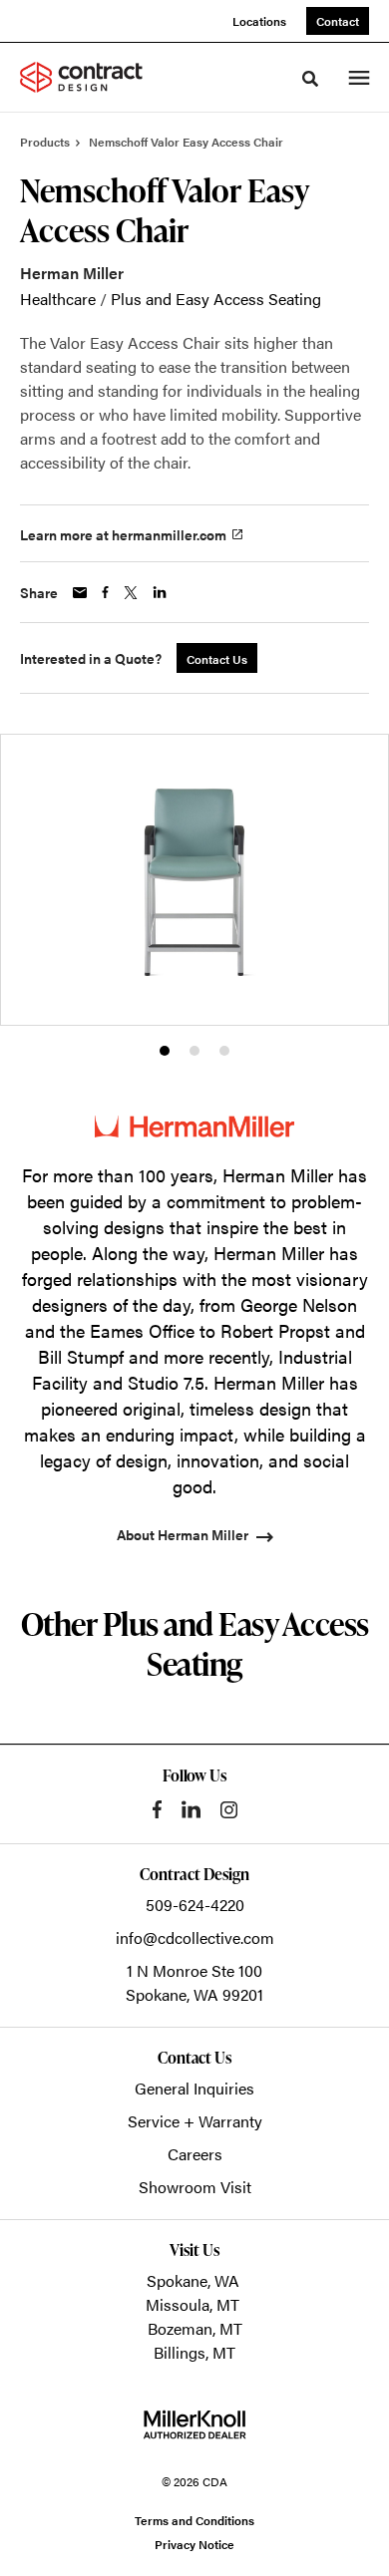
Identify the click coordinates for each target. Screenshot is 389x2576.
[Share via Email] (80, 593)
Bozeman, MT (195, 2328)
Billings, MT (194, 2352)
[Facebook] (157, 1809)
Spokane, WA (193, 2280)
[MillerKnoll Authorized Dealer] (194, 2424)
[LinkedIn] (191, 1809)
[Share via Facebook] (105, 592)
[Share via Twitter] (131, 593)
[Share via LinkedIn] (160, 592)
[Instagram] (229, 1810)
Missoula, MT (193, 2304)
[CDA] (94, 77)
